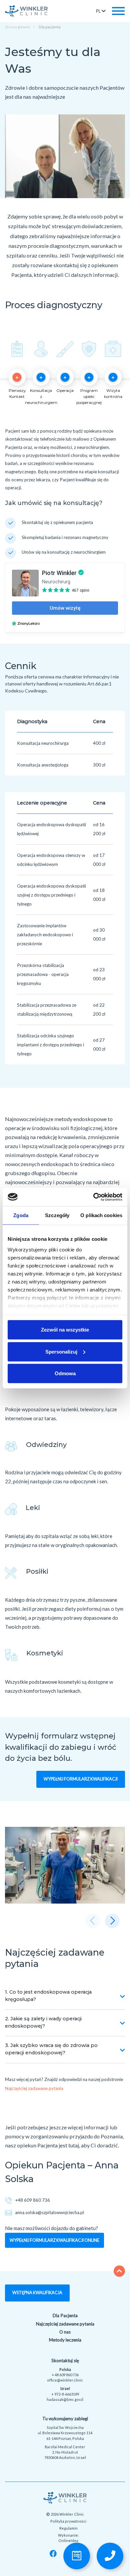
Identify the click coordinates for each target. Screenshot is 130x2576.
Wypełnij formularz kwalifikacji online (54, 2240)
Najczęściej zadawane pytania (34, 2088)
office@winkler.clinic (65, 2380)
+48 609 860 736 (32, 2200)
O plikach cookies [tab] (101, 1215)
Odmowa (65, 1373)
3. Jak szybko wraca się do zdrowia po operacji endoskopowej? (51, 2049)
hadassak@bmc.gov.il (65, 2399)
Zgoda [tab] (21, 1215)
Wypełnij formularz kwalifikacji (81, 1779)
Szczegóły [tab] (57, 1215)
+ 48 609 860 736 (65, 2375)
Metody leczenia (65, 2340)
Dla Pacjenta (65, 2315)
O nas (65, 2332)
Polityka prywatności (68, 2521)
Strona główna (17, 27)
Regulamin (68, 2528)
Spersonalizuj (61, 1351)
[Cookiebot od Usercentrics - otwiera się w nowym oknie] (93, 1197)
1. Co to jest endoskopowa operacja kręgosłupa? (48, 1996)
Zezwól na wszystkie (65, 1330)
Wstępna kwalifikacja (37, 2293)
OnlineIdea (68, 2540)
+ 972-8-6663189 (65, 2394)
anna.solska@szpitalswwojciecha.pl (49, 2212)
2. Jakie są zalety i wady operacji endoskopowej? (43, 2022)
